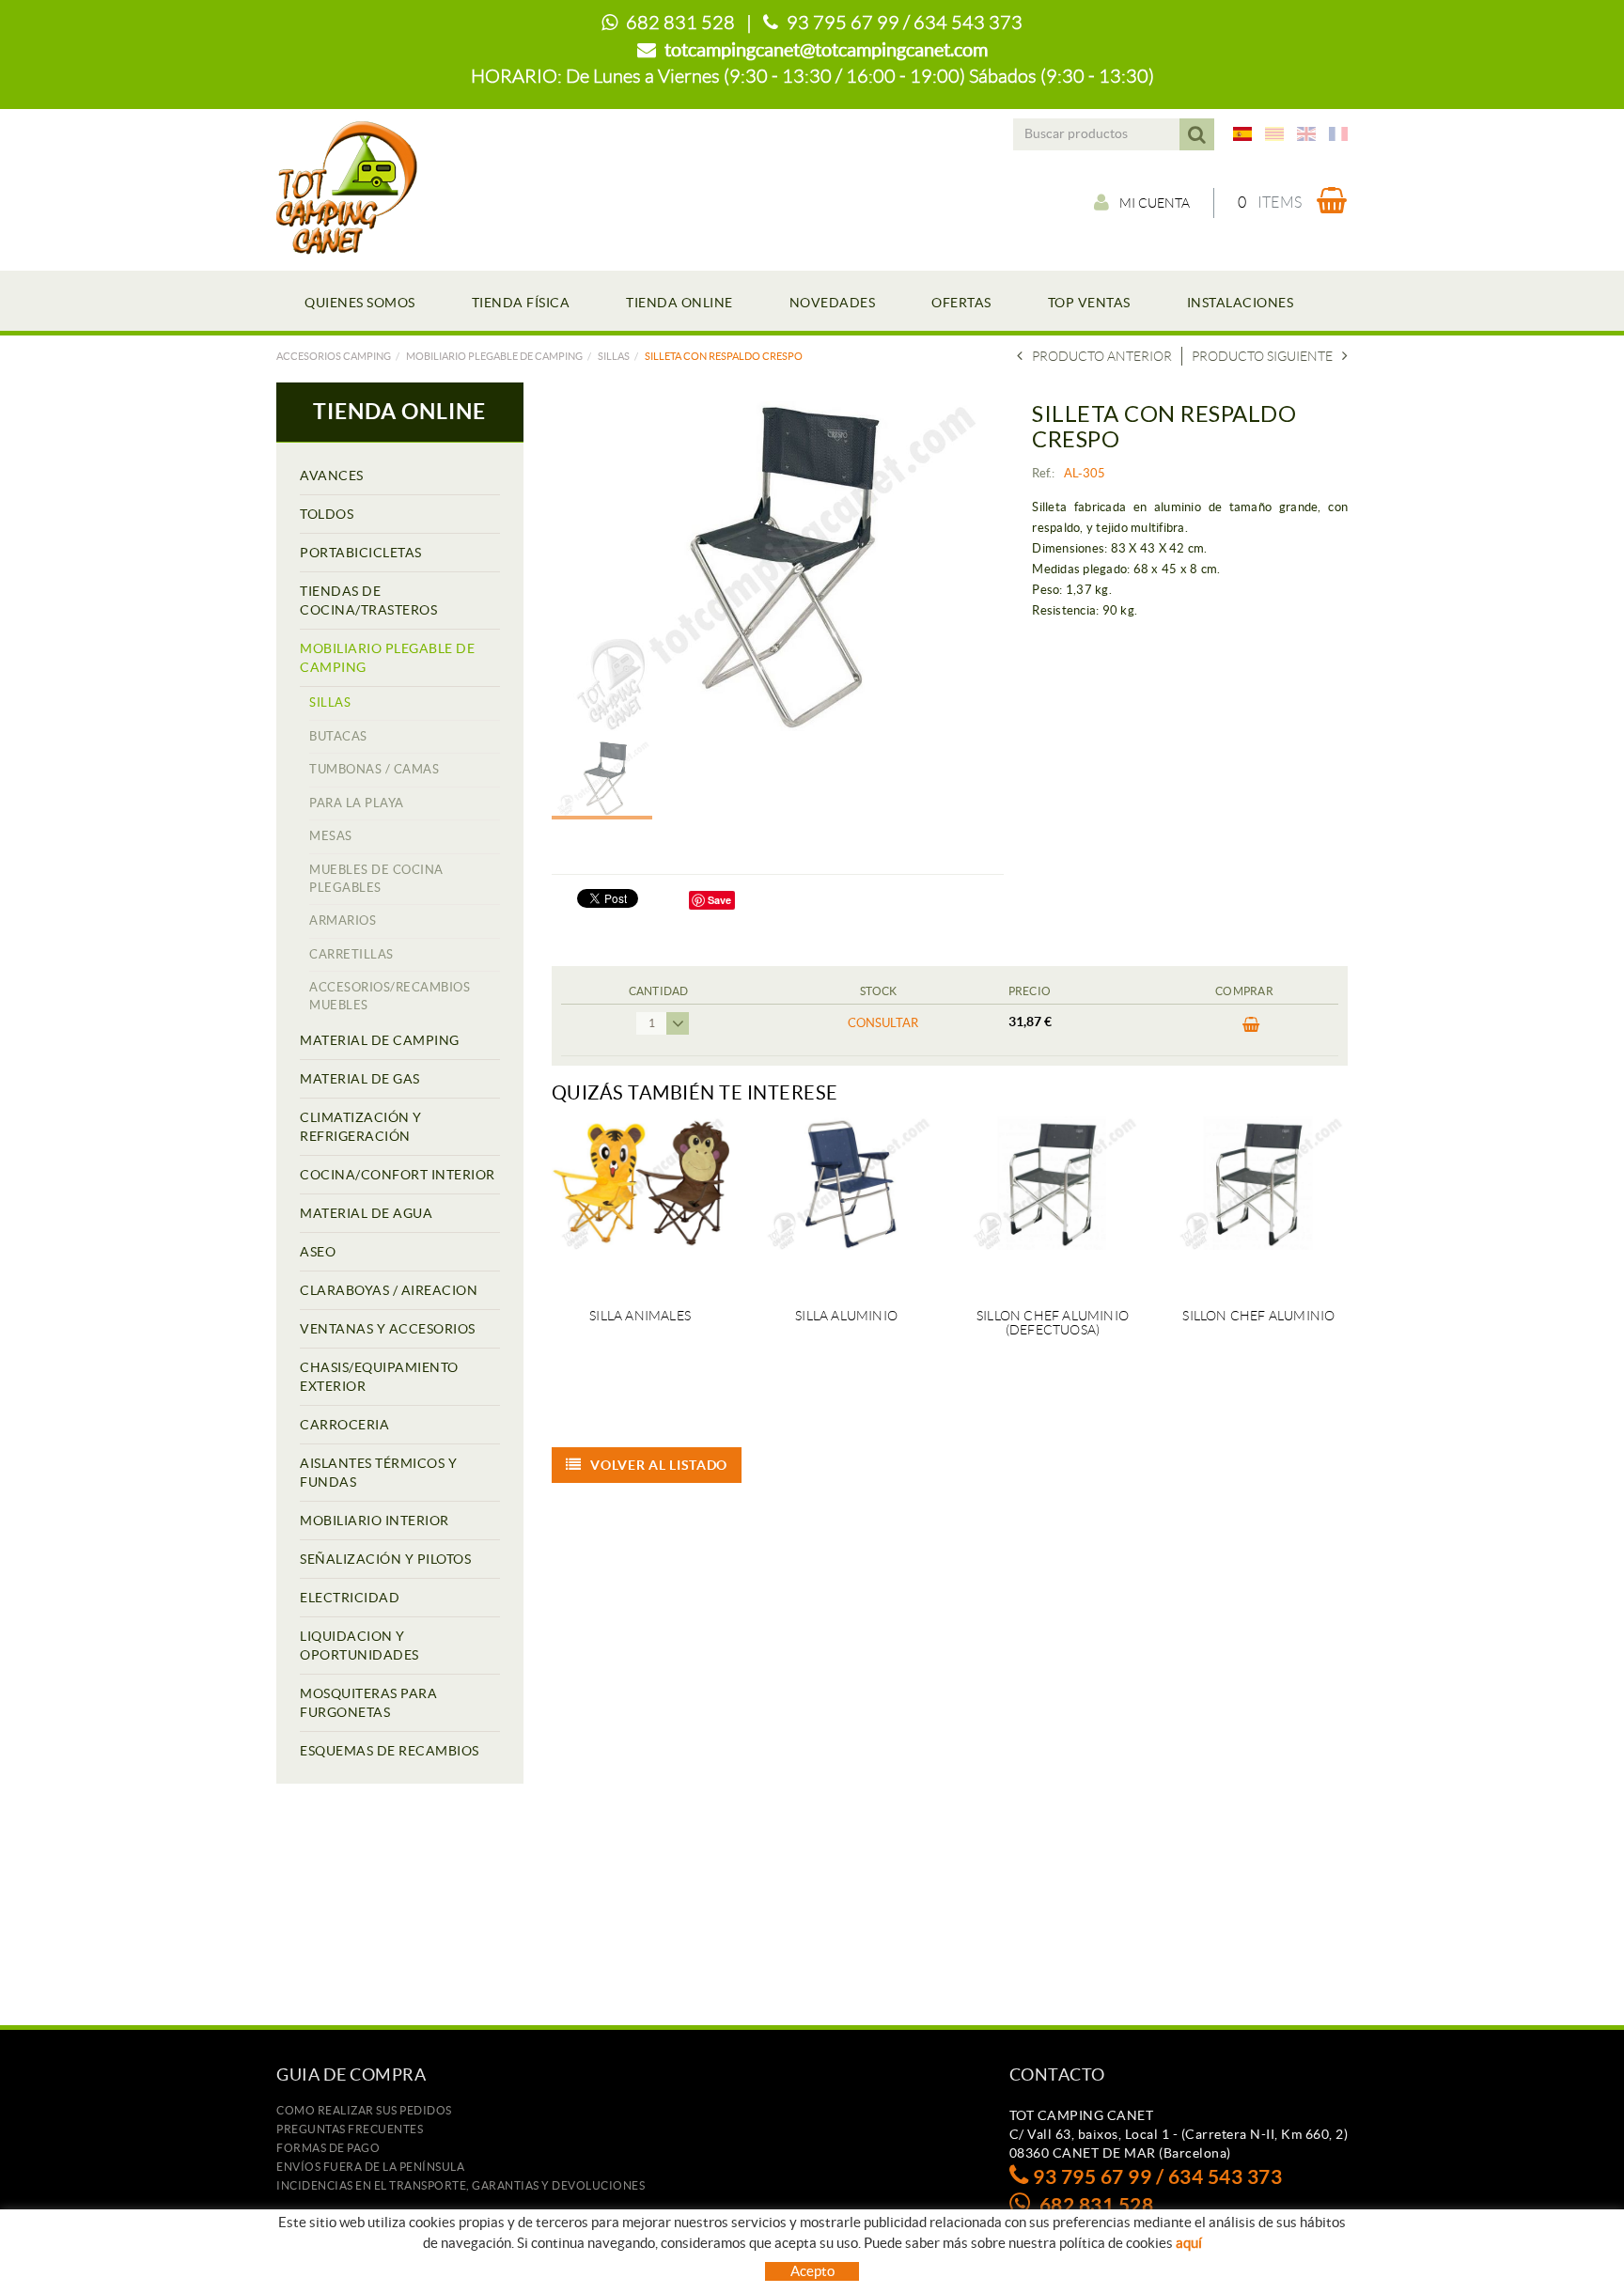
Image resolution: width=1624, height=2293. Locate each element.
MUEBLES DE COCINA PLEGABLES (376, 879)
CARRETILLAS (351, 954)
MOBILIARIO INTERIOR (375, 1521)
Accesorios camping (334, 356)
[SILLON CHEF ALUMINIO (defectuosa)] (1052, 1201)
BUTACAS (338, 736)
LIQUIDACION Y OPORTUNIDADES (359, 1646)
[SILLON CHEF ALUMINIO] (1259, 1201)
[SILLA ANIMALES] (640, 1201)
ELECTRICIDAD (350, 1598)
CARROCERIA (344, 1425)
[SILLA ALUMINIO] (846, 1201)
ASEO (318, 1252)
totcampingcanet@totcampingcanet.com (826, 50)
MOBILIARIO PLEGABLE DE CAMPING (494, 356)
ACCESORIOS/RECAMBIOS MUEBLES (390, 996)
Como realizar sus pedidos (364, 2110)
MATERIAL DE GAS (360, 1079)
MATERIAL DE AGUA (366, 1213)
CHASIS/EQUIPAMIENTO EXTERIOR (379, 1377)
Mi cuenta (1155, 203)
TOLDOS (327, 514)
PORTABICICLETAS (361, 553)
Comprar (1244, 1030)
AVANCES (332, 476)
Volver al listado (659, 1465)
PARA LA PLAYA (357, 803)
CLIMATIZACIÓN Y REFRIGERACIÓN (361, 1127)
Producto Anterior (1102, 356)
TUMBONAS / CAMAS (374, 769)
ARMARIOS (343, 920)
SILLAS (614, 356)
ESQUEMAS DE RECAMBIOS (390, 1751)
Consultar (883, 1023)
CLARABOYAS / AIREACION (389, 1290)
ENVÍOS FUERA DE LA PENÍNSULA (370, 2167)
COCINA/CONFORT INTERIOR (398, 1175)
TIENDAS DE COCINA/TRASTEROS (368, 601)
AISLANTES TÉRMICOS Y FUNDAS (378, 1473)
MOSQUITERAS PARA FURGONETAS (368, 1703)
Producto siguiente (1262, 356)
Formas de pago (328, 2148)
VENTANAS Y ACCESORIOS (388, 1329)
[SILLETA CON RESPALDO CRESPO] (771, 566)
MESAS (331, 836)
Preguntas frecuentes (350, 2129)
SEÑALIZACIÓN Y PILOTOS (385, 1559)
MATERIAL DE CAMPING (380, 1040)
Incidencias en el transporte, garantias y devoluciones (461, 2185)
